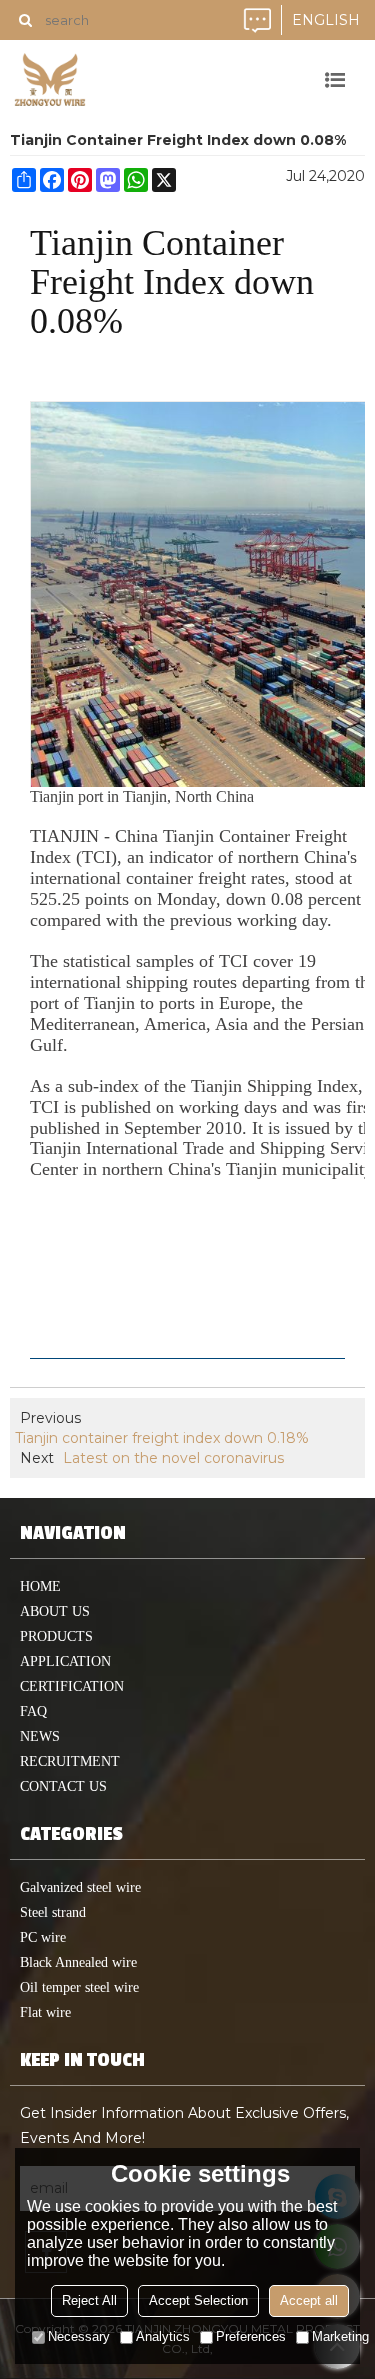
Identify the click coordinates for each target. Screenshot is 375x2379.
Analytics (163, 2336)
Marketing (340, 2336)
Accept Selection (198, 2300)
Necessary (79, 2336)
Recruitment (70, 1761)
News (40, 1736)
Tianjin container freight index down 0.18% (162, 1438)
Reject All (89, 2300)
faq (33, 1711)
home (40, 1586)
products (56, 1636)
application (65, 1661)
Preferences (251, 2336)
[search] (25, 20)
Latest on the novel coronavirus (173, 1458)
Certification (72, 1686)
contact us (63, 1786)
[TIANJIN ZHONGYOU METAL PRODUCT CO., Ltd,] (50, 80)
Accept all (309, 2300)
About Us (55, 1611)
